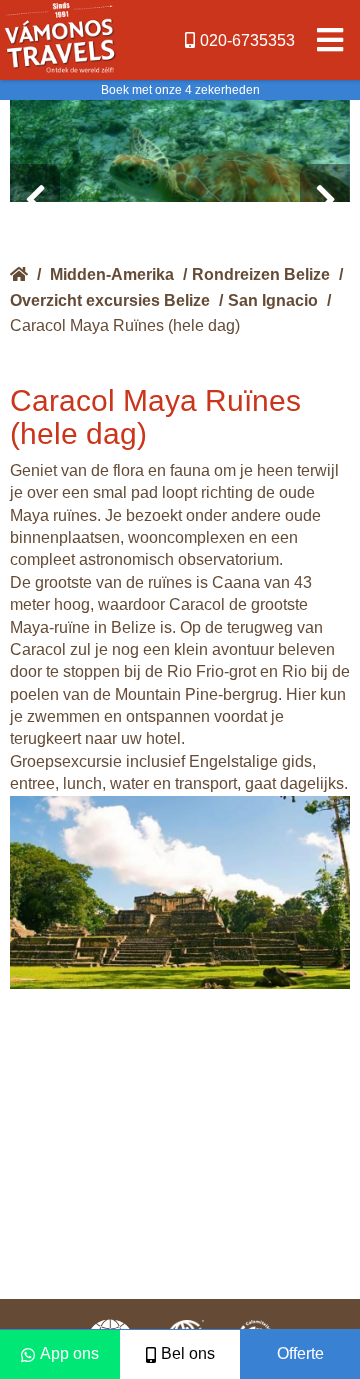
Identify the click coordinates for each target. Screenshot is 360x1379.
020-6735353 (247, 40)
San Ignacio (273, 300)
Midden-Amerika (112, 274)
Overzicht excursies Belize (110, 300)
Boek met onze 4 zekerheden (180, 90)
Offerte (300, 1353)
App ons (69, 1353)
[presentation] (35, 200)
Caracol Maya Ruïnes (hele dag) (125, 325)
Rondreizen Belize (261, 274)
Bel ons (188, 1353)
